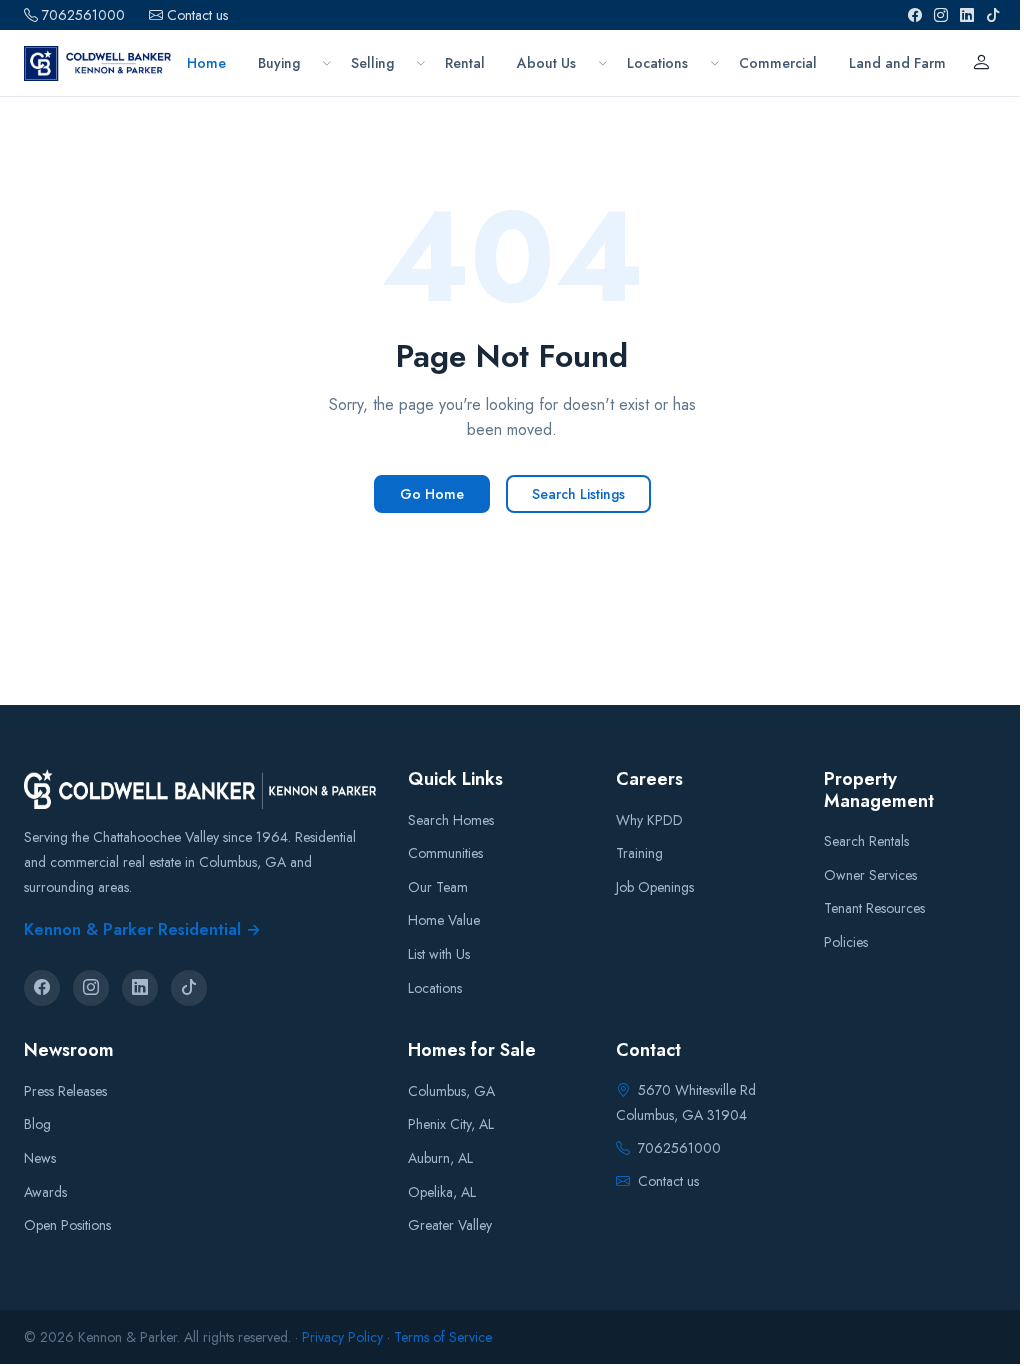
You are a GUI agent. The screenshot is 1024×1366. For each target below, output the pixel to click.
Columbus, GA (451, 1091)
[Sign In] (981, 63)
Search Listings (578, 494)
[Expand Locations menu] (714, 63)
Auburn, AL (440, 1158)
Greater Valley (450, 1225)
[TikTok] (993, 15)
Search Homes (451, 820)
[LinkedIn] (967, 15)
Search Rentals (866, 841)
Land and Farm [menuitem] (897, 63)
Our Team (438, 887)
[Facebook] (915, 15)
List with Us (439, 954)
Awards (45, 1192)
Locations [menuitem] (657, 63)
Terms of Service (443, 1337)
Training (639, 853)
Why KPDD (649, 820)
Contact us (197, 15)
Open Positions (67, 1225)
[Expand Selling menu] (420, 63)
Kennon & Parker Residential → (142, 929)
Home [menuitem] (206, 63)
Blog (37, 1124)
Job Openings (655, 887)
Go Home (432, 494)
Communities (445, 853)
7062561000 (83, 15)
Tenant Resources (874, 908)
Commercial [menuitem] (778, 63)
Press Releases (65, 1091)
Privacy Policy (342, 1337)
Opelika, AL (442, 1192)
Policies (846, 942)
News (40, 1158)
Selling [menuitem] (372, 63)
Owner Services (870, 875)
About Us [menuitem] (546, 63)
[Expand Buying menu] (326, 63)
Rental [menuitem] (465, 63)
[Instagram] (941, 15)
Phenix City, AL (451, 1124)
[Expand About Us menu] (602, 63)
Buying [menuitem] (279, 63)
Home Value (444, 920)
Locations (435, 988)
